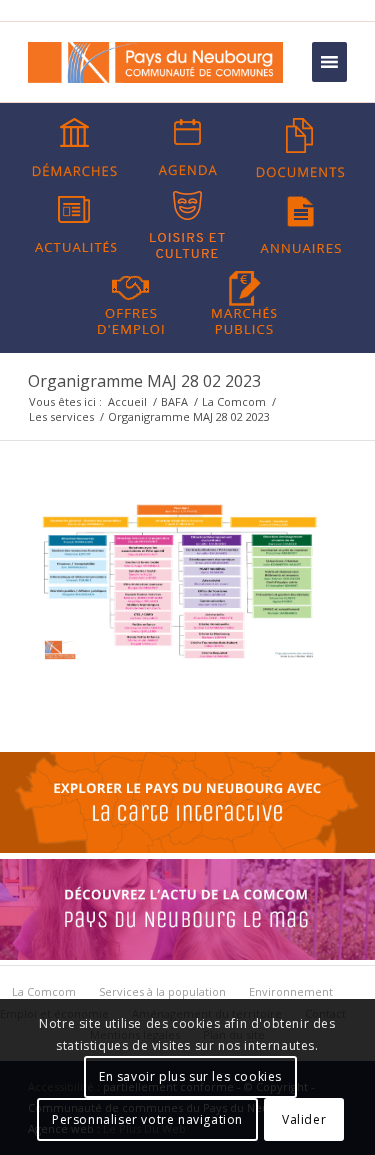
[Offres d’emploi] (131, 301)
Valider (304, 1119)
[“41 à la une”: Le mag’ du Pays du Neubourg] (187, 955)
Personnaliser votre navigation (147, 1119)
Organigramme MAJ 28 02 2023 (144, 381)
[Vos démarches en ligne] (75, 148)
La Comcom (234, 401)
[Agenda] (188, 148)
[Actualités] (75, 225)
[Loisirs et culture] (188, 225)
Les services (61, 416)
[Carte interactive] (187, 848)
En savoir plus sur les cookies (190, 1076)
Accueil (127, 401)
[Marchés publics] (244, 301)
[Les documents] (301, 148)
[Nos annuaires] (301, 225)
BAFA (174, 401)
